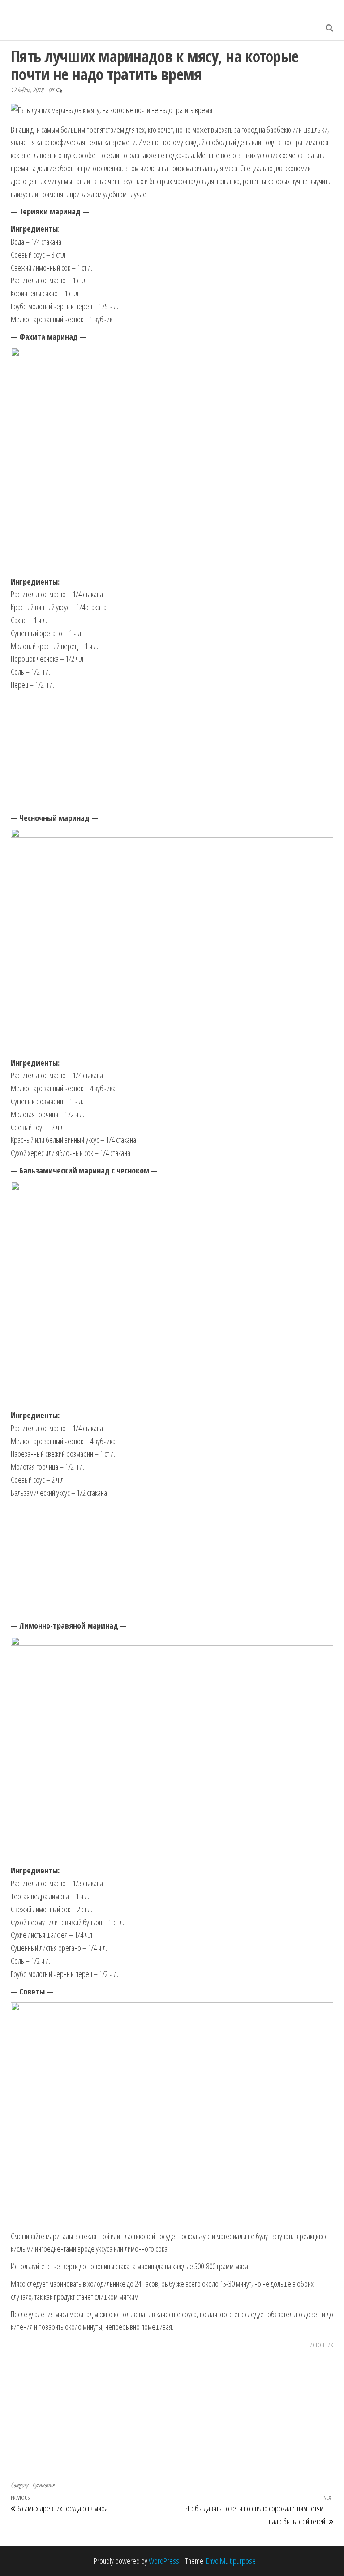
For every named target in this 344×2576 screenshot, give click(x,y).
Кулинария (43, 2485)
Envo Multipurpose (231, 2561)
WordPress (164, 2561)
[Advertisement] (172, 752)
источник (321, 2344)
